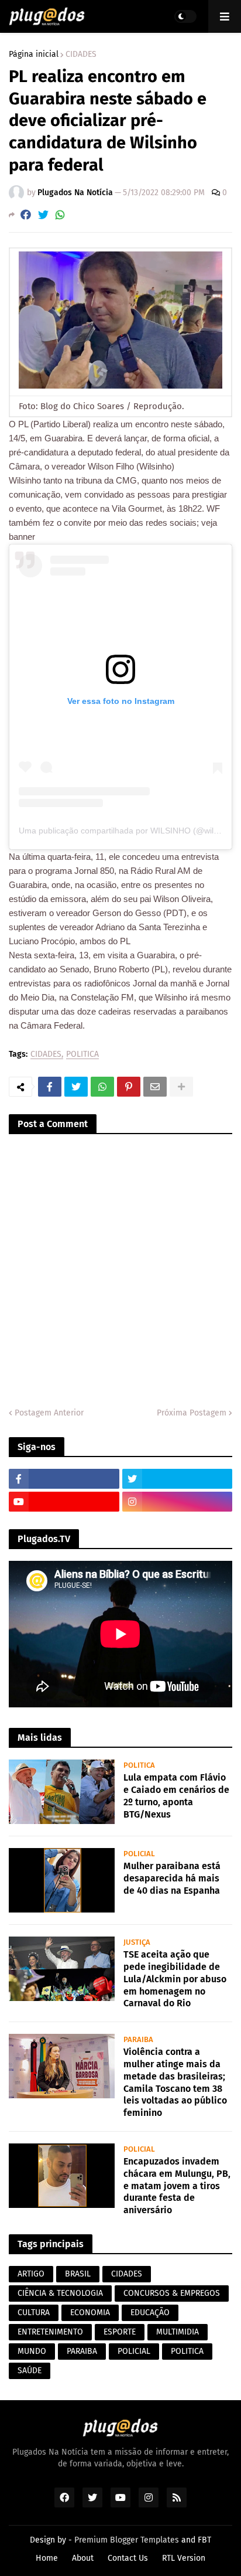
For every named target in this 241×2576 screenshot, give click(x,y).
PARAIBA (82, 2351)
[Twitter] (43, 215)
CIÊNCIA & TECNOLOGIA (60, 2293)
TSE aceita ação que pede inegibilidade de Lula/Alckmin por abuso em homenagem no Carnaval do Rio (175, 1979)
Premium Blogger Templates (127, 2540)
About (83, 2558)
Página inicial (34, 55)
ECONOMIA (90, 2313)
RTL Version (184, 2558)
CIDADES (81, 55)
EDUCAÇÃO (150, 2313)
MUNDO (32, 2351)
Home (47, 2558)
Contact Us (128, 2558)
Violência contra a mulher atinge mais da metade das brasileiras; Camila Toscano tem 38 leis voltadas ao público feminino (175, 2082)
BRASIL (78, 2274)
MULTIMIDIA (178, 2332)
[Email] (155, 1087)
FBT (204, 2540)
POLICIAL (134, 2351)
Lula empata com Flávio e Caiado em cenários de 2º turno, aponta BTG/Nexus (176, 1796)
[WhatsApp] (60, 215)
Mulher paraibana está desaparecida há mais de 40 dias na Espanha (172, 1878)
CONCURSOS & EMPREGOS (172, 2293)
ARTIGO (31, 2274)
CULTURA (34, 2313)
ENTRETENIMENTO (50, 2332)
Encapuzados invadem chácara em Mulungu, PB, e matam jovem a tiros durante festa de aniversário (177, 2186)
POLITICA (82, 1055)
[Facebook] (26, 215)
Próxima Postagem (192, 1413)
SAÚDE (30, 2371)
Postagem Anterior (49, 1413)
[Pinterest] (129, 1087)
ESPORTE (120, 2332)
